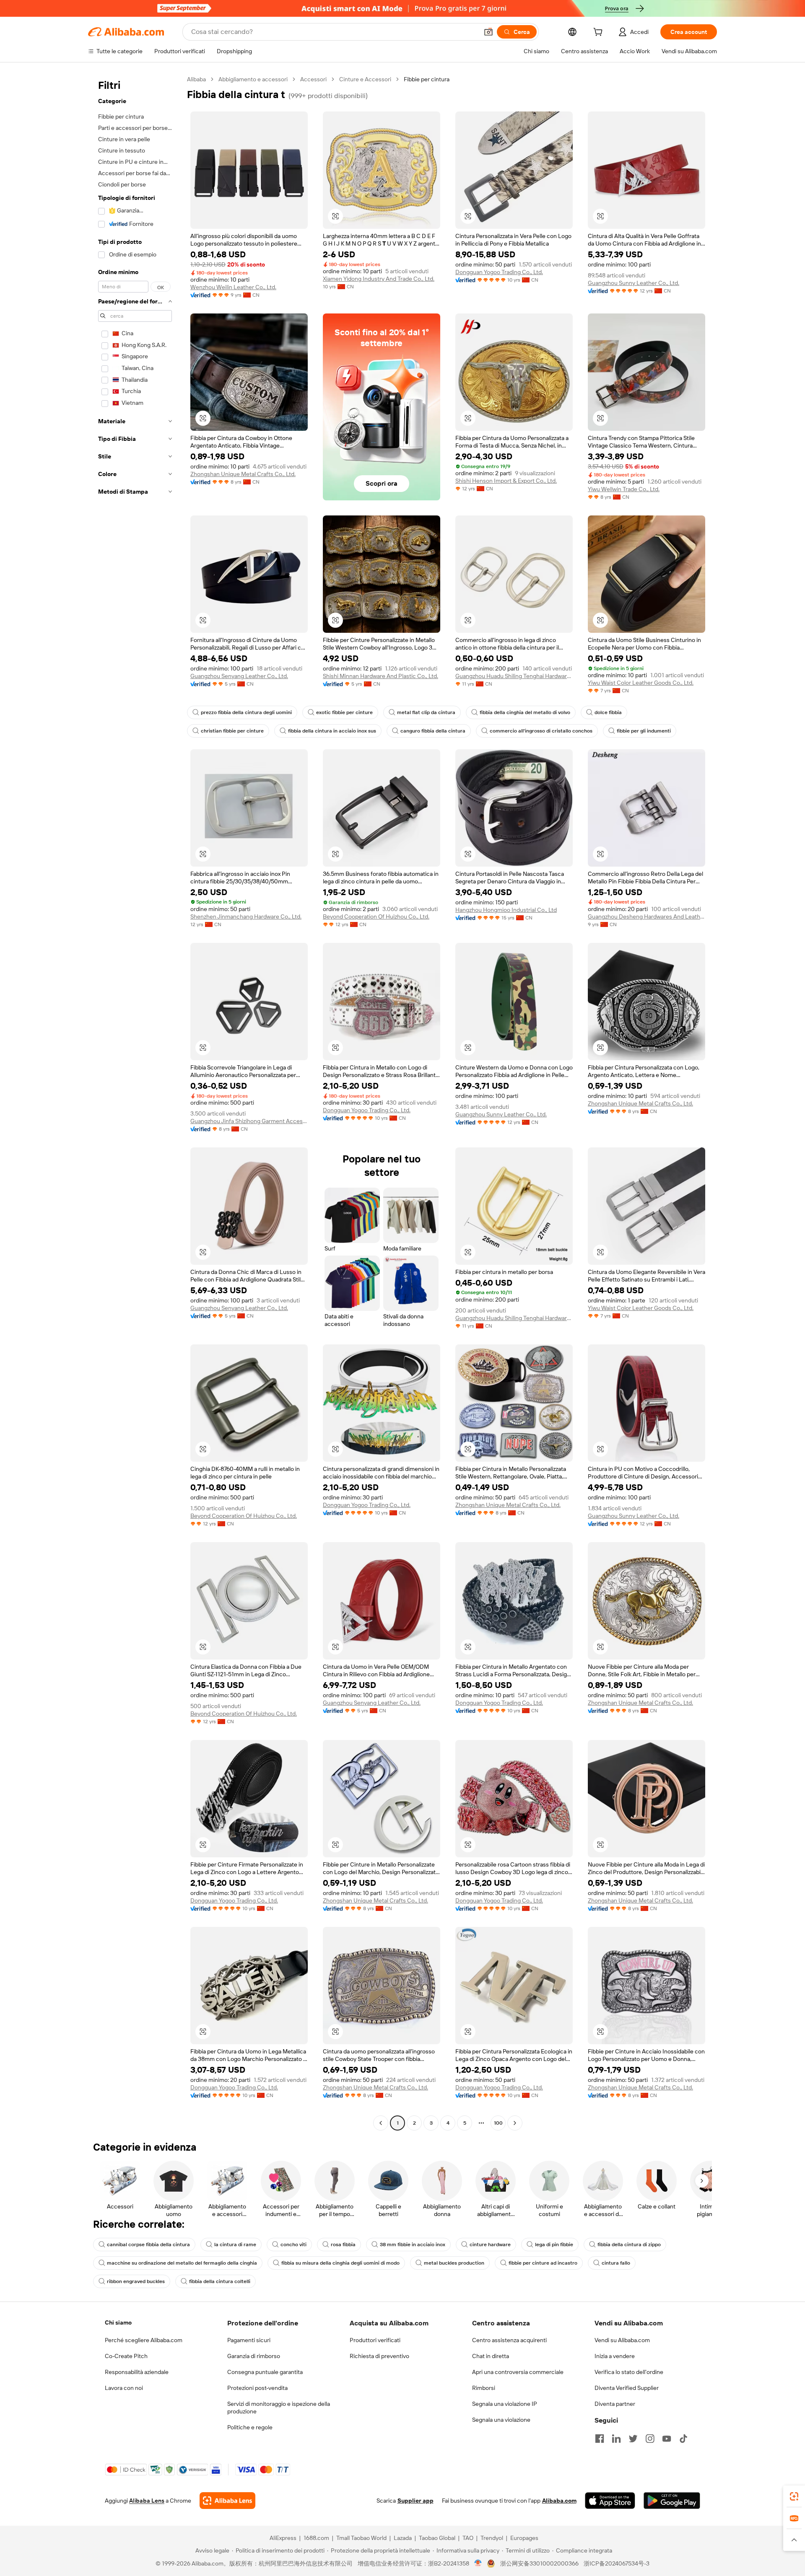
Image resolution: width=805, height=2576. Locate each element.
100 (498, 2123)
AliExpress (283, 2538)
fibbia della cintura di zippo (629, 2245)
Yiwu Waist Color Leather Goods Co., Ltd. (641, 683)
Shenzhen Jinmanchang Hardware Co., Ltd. (246, 916)
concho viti (293, 2245)
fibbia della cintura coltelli (220, 2281)
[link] (794, 2496)
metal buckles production (454, 2263)
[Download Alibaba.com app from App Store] (610, 2501)
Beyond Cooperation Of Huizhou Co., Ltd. (376, 916)
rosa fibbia (343, 2245)
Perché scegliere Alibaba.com (144, 2340)
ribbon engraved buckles (136, 2281)
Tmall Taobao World (361, 2538)
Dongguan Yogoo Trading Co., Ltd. (499, 272)
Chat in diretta (491, 2356)
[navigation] (135, 1102)
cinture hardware (490, 2245)
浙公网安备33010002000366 (539, 2563)
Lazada (403, 2538)
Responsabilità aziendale (137, 2372)
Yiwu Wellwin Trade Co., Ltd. (624, 489)
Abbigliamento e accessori (253, 79)
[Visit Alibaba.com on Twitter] (633, 2439)
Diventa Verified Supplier (627, 2388)
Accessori (313, 79)
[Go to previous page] (381, 2123)
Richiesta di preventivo (379, 2356)
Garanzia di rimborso (254, 2356)
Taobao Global (437, 2538)
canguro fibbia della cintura (433, 731)
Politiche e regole (250, 2427)
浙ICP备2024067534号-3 (617, 2563)
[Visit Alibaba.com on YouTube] (667, 2439)
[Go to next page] (515, 2123)
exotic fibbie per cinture (344, 712)
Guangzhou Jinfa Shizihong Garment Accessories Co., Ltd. (249, 1121)
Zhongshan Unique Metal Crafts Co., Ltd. (243, 474)
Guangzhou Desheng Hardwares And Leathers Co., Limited (647, 916)
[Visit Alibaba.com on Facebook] (600, 2439)
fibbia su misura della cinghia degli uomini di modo (340, 2263)
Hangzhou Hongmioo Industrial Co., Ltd (506, 910)
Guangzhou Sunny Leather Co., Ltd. (634, 283)
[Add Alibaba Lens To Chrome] (227, 2501)
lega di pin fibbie (554, 2245)
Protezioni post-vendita (257, 2388)
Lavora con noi (124, 2388)
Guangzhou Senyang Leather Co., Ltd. (239, 676)
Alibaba (196, 79)
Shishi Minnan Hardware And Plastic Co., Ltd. (380, 676)
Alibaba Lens (147, 2501)
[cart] (600, 33)
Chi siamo (118, 2322)
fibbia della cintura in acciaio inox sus (332, 731)
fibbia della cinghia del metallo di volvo (525, 712)
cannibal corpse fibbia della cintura (148, 2245)
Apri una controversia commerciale (518, 2372)
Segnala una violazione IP (505, 2404)
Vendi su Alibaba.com (622, 2340)
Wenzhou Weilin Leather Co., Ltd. (233, 287)
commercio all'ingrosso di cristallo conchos (541, 731)
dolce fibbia (608, 712)
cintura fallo (616, 2263)
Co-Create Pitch (126, 2356)
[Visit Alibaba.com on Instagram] (650, 2439)
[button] (488, 32)
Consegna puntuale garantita (265, 2372)
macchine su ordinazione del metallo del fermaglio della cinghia (182, 2263)
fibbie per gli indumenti (644, 731)
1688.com (316, 2538)
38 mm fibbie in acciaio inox (413, 2245)
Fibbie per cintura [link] (427, 79)
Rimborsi (484, 2388)
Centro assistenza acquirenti (509, 2340)
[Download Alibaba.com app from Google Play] (672, 2501)
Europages (524, 2538)
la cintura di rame (235, 2245)
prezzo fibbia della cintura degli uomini (246, 712)
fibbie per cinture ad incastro (543, 2263)
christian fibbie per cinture (232, 731)
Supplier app (415, 2501)
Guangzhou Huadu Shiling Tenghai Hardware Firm (514, 676)
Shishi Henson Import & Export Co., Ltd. (506, 481)
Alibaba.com (559, 2501)
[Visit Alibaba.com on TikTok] (683, 2439)
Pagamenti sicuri (249, 2340)
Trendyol (492, 2538)
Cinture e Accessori (365, 79)
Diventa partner (615, 2404)
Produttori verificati (375, 2340)
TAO (468, 2538)
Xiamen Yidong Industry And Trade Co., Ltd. (379, 279)
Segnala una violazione (501, 2420)
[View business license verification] (478, 2563)
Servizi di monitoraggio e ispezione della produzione (279, 2408)
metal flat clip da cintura (426, 712)
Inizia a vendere (615, 2356)
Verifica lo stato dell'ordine (629, 2372)
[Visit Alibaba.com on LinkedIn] (616, 2439)
